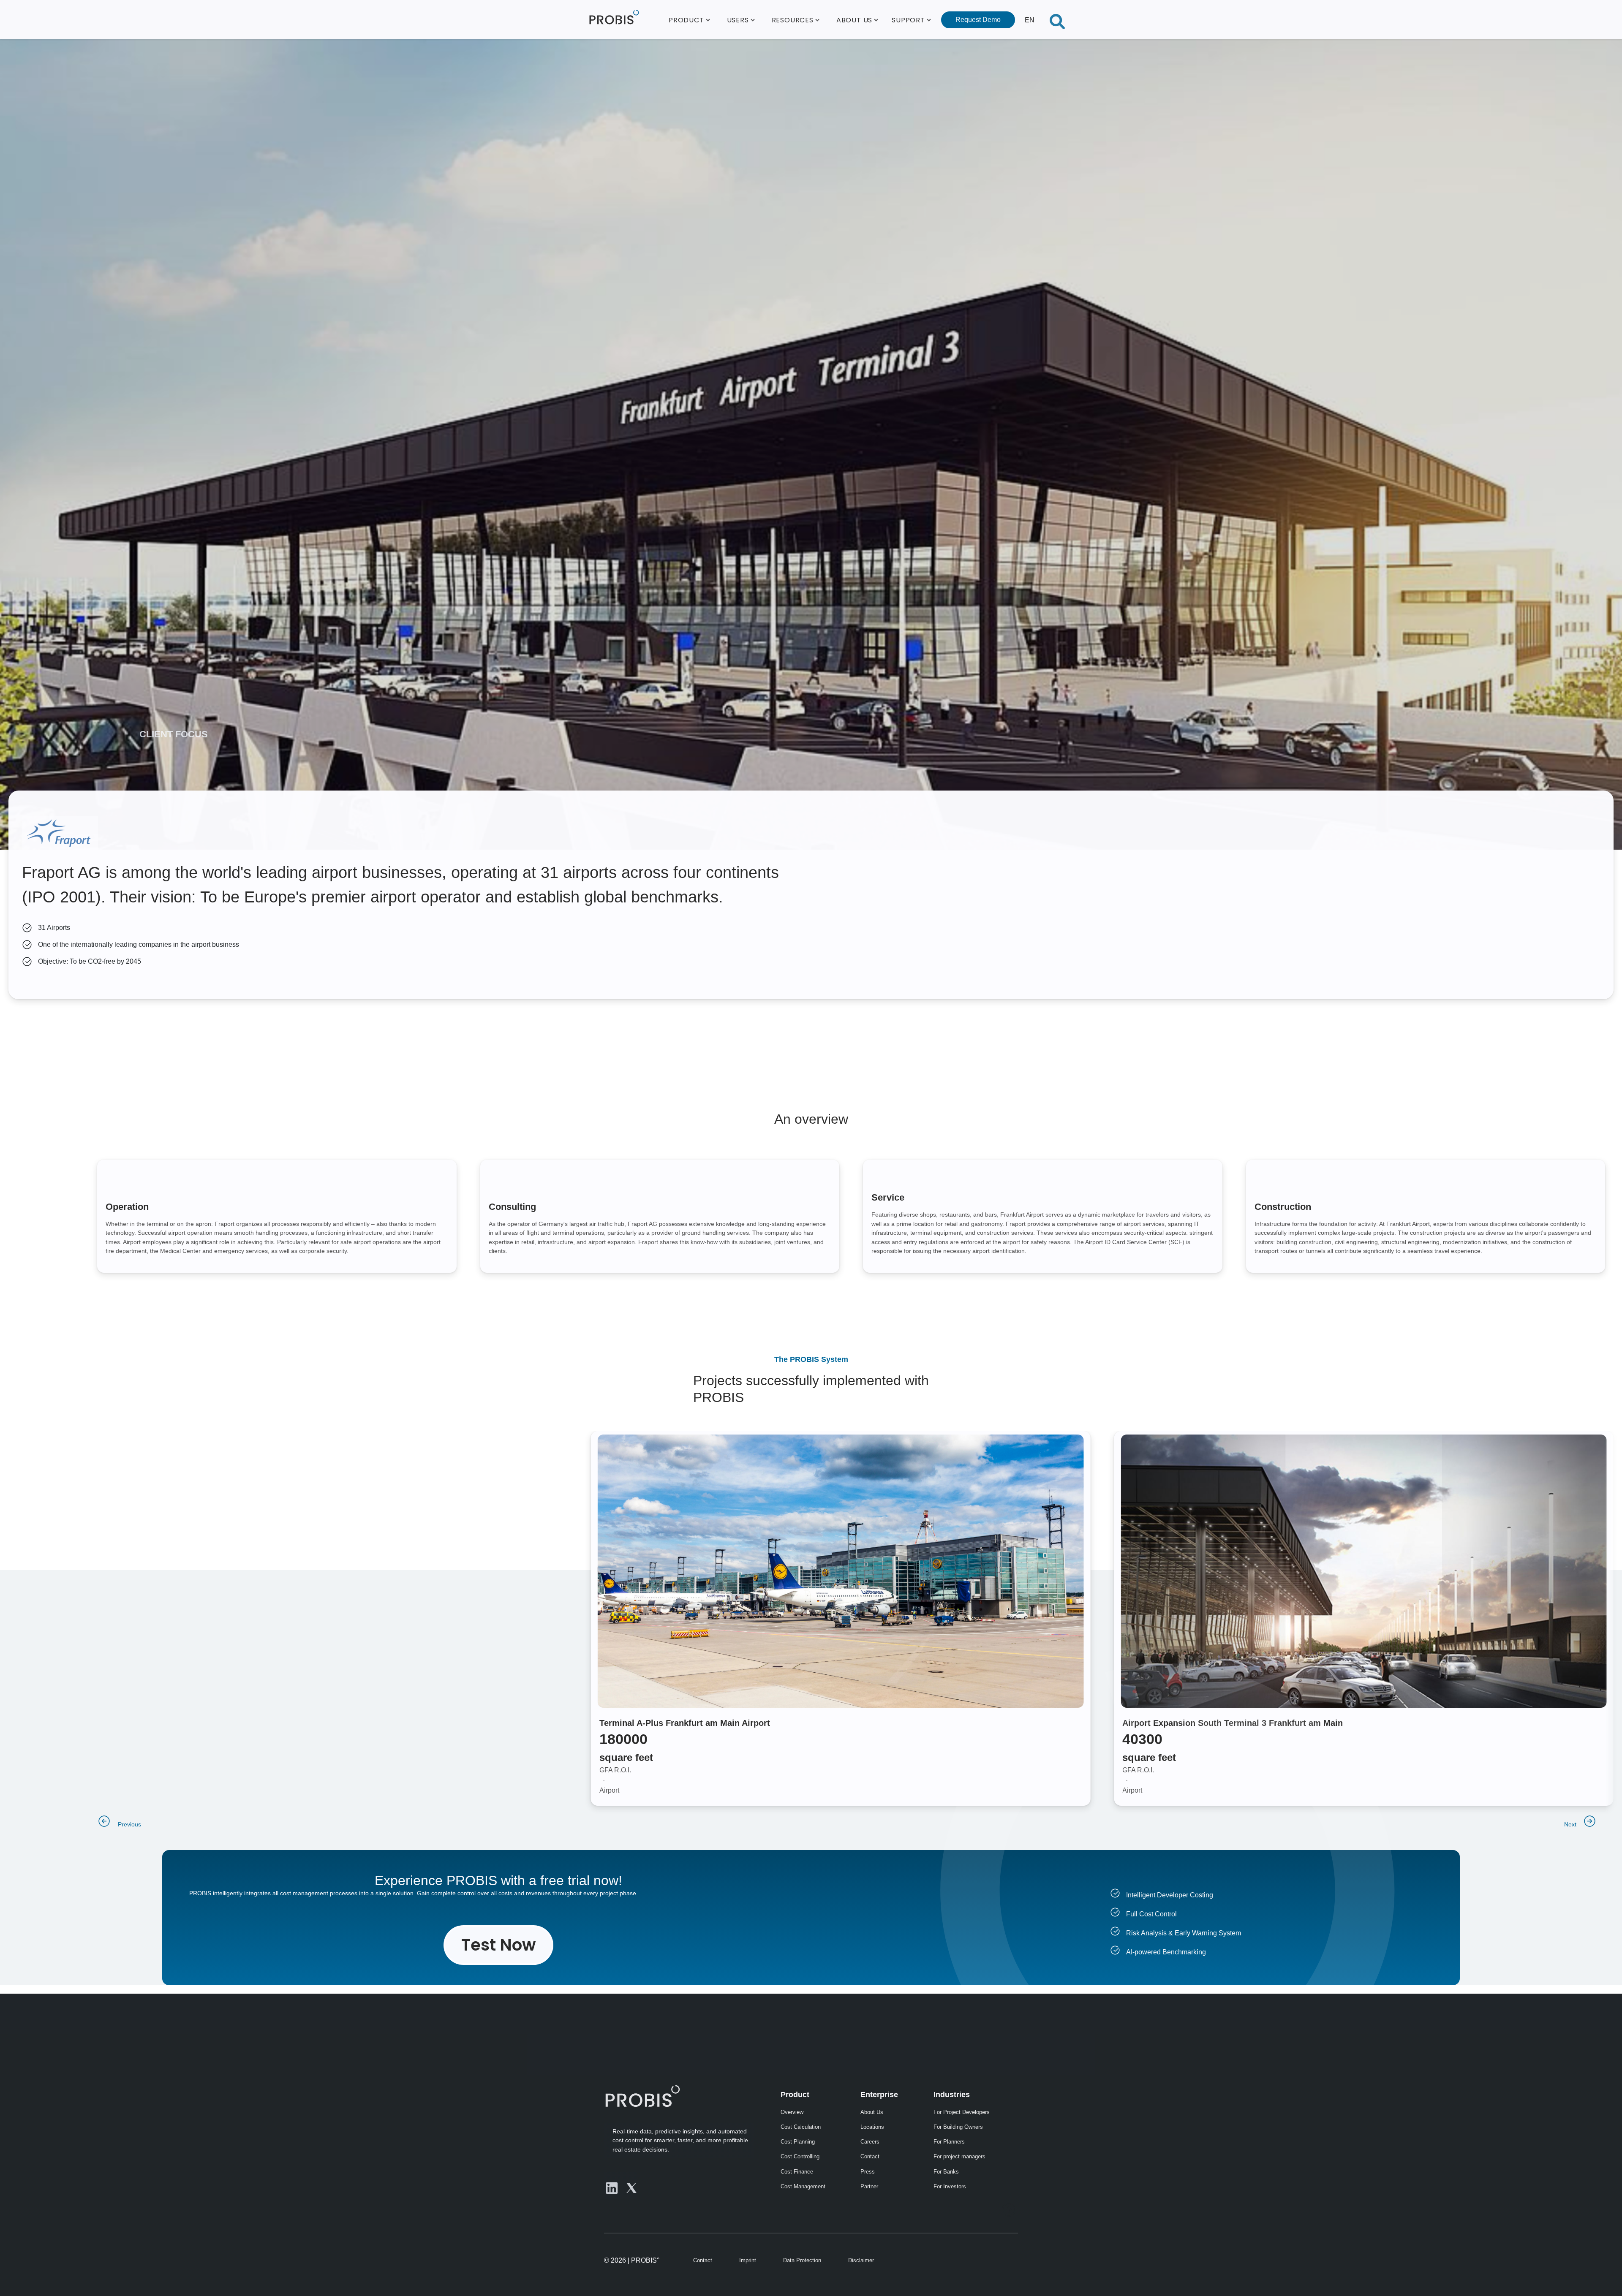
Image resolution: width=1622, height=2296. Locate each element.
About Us (872, 2112)
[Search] (1057, 19)
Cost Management (803, 2186)
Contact (870, 2156)
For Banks (946, 2172)
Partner (869, 2186)
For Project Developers (962, 2112)
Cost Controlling (800, 2156)
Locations (872, 2127)
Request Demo (978, 20)
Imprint (748, 2260)
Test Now (498, 1945)
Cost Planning (798, 2142)
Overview (792, 2112)
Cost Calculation (801, 2127)
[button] (689, 19)
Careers (870, 2142)
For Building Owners (958, 2127)
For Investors (950, 2186)
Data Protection (802, 2260)
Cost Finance (797, 2172)
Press (868, 2172)
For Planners (949, 2142)
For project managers (959, 2156)
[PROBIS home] (642, 2096)
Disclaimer (861, 2260)
